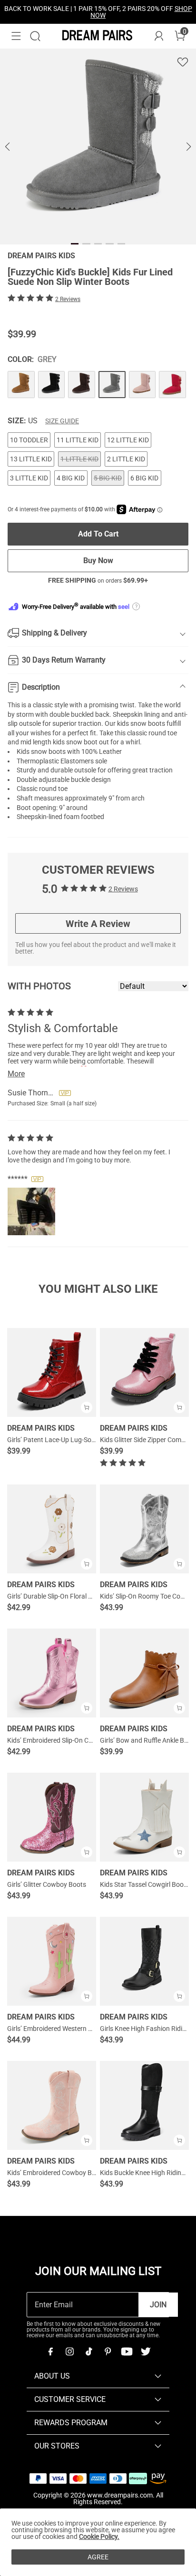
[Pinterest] (108, 2352)
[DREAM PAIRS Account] (159, 36)
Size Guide (62, 421)
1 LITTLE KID (79, 459)
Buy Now (98, 561)
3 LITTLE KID (29, 478)
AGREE (98, 2557)
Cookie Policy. (99, 2537)
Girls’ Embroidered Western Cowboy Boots (69, 2029)
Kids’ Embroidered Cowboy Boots (56, 2173)
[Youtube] (127, 2352)
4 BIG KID (71, 478)
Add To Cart (98, 534)
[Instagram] (69, 2352)
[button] (16, 36)
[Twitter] (146, 2352)
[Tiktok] (88, 2352)
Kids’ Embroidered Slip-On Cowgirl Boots (66, 1740)
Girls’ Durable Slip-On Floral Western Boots (69, 1596)
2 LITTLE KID (126, 459)
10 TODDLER (29, 440)
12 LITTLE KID (128, 440)
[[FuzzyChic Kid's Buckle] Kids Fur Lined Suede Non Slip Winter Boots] (21, 385)
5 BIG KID (108, 478)
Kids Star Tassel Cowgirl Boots (145, 1884)
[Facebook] (50, 2352)
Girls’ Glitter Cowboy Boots (47, 1884)
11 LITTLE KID (78, 440)
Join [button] (158, 2305)
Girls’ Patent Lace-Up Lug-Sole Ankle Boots (70, 1440)
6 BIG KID (144, 478)
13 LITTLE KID (31, 459)
